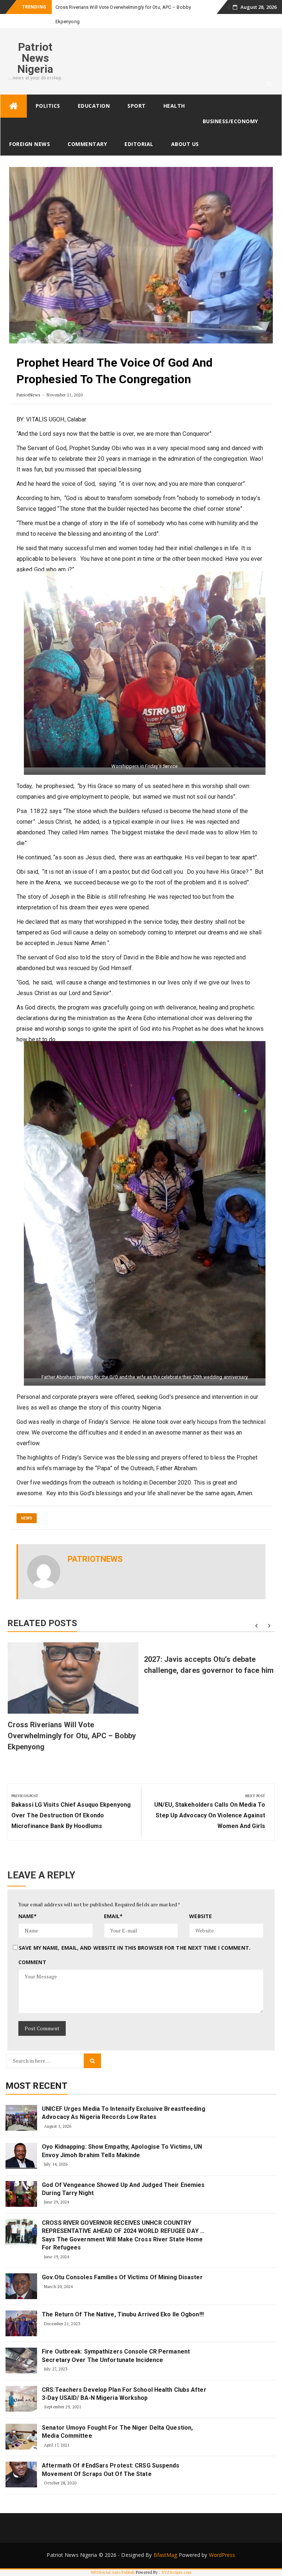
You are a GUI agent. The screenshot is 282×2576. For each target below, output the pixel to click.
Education (94, 91)
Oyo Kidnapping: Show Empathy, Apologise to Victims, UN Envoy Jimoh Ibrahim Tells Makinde (122, 2136)
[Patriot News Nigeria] (14, 92)
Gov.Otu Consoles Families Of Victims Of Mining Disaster (122, 2263)
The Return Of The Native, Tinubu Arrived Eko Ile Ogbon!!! (123, 2300)
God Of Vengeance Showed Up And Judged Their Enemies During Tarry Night (123, 2175)
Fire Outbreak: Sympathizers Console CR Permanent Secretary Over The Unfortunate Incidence (116, 2341)
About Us (185, 130)
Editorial (139, 130)
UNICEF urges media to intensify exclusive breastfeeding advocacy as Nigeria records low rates (124, 2098)
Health (174, 91)
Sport (137, 91)
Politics (48, 91)
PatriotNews (28, 380)
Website (200, 1902)
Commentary (87, 130)
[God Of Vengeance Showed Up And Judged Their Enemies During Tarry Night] (21, 2180)
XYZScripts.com (176, 2558)
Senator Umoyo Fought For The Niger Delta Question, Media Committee (117, 2417)
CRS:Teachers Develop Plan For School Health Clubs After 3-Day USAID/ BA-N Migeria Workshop (124, 2379)
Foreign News (30, 130)
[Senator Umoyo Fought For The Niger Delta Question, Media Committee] (21, 2422)
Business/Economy (230, 107)
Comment (32, 1948)
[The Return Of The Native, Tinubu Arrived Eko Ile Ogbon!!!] (21, 2309)
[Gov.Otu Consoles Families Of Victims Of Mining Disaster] (21, 2272)
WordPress (222, 2541)
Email (113, 1902)
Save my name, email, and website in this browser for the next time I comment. (135, 1933)
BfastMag (165, 2541)
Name (28, 1902)
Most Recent (37, 2071)
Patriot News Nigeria (35, 44)
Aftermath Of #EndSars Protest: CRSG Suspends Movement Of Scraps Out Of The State (111, 2455)
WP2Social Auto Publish (113, 2558)
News (27, 1504)
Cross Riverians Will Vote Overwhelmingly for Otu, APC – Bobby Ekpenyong (72, 1721)
